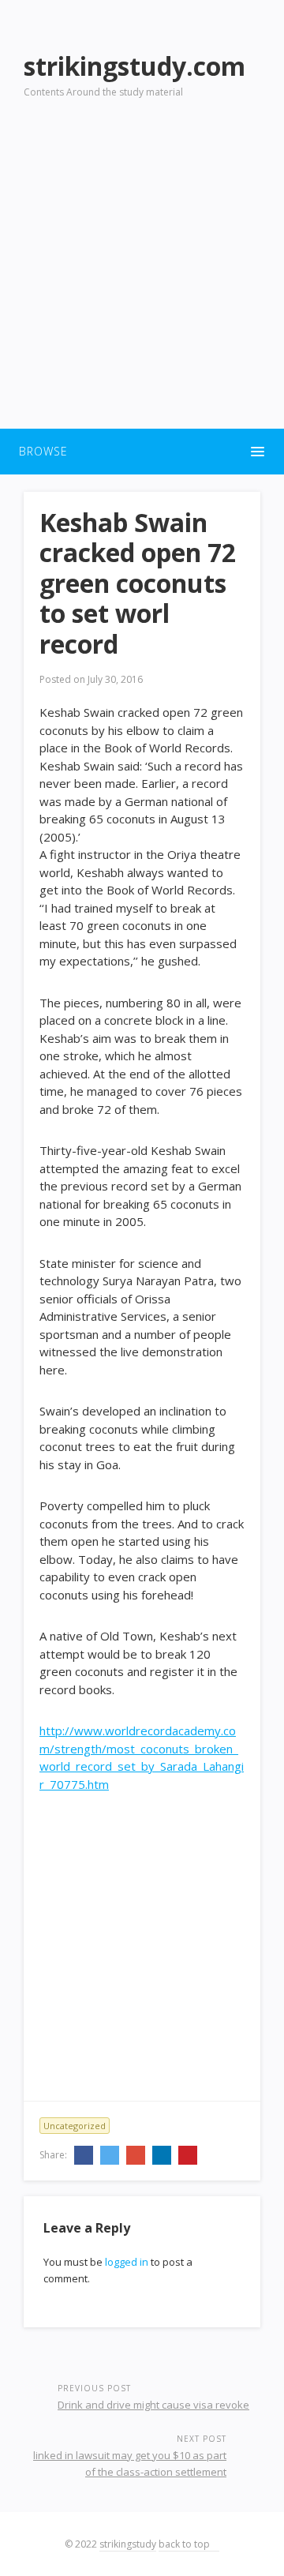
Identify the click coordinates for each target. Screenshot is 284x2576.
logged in (127, 2262)
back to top (185, 2544)
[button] (142, 452)
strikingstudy (128, 2544)
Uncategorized (75, 2126)
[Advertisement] (142, 273)
